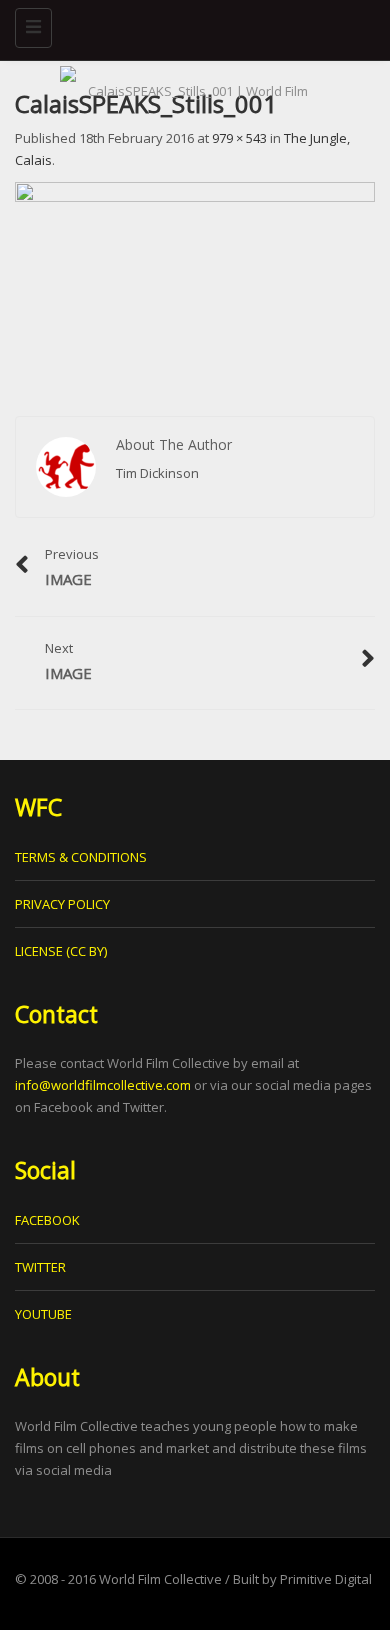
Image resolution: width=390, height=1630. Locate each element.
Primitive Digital (326, 1579)
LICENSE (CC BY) (61, 951)
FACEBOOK (47, 1220)
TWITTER (40, 1267)
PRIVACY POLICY (62, 904)
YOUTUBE (43, 1314)
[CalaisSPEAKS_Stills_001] (195, 280)
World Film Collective (160, 1579)
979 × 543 (239, 138)
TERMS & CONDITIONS (81, 857)
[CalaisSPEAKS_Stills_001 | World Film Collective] (190, 25)
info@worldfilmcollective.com (103, 1085)
